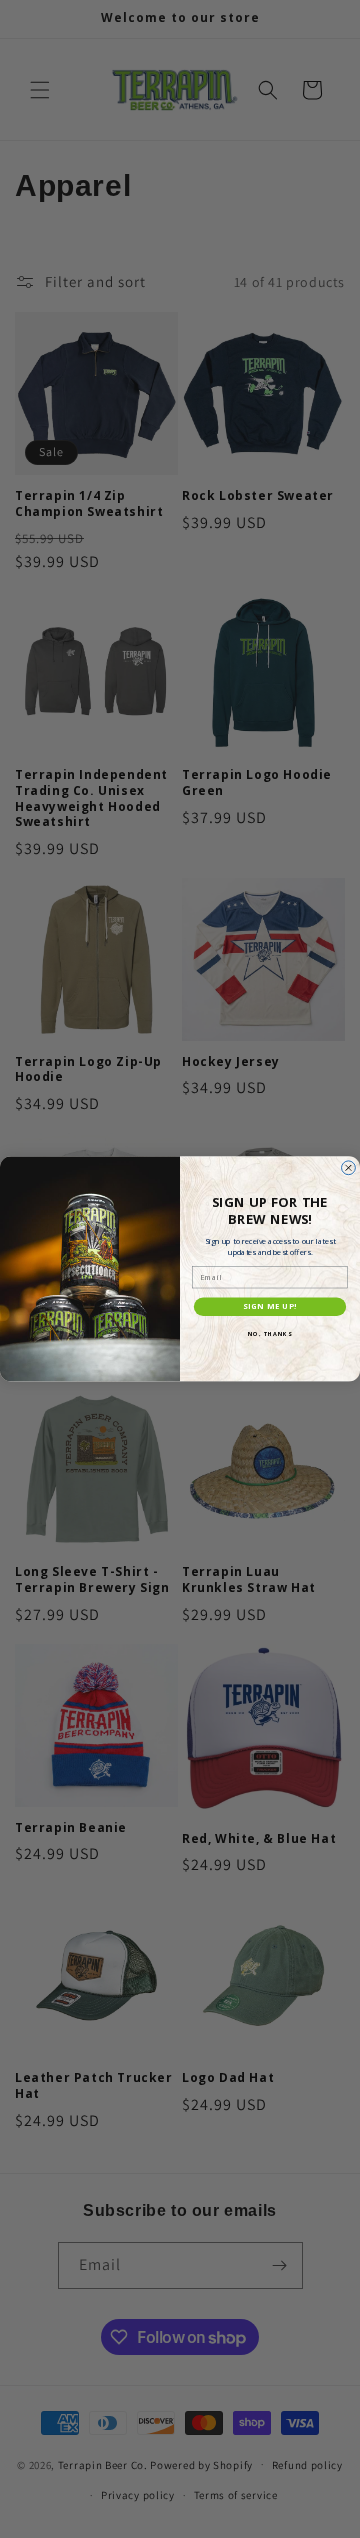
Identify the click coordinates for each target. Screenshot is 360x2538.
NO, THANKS (270, 1335)
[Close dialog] (349, 1168)
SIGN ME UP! (270, 1307)
